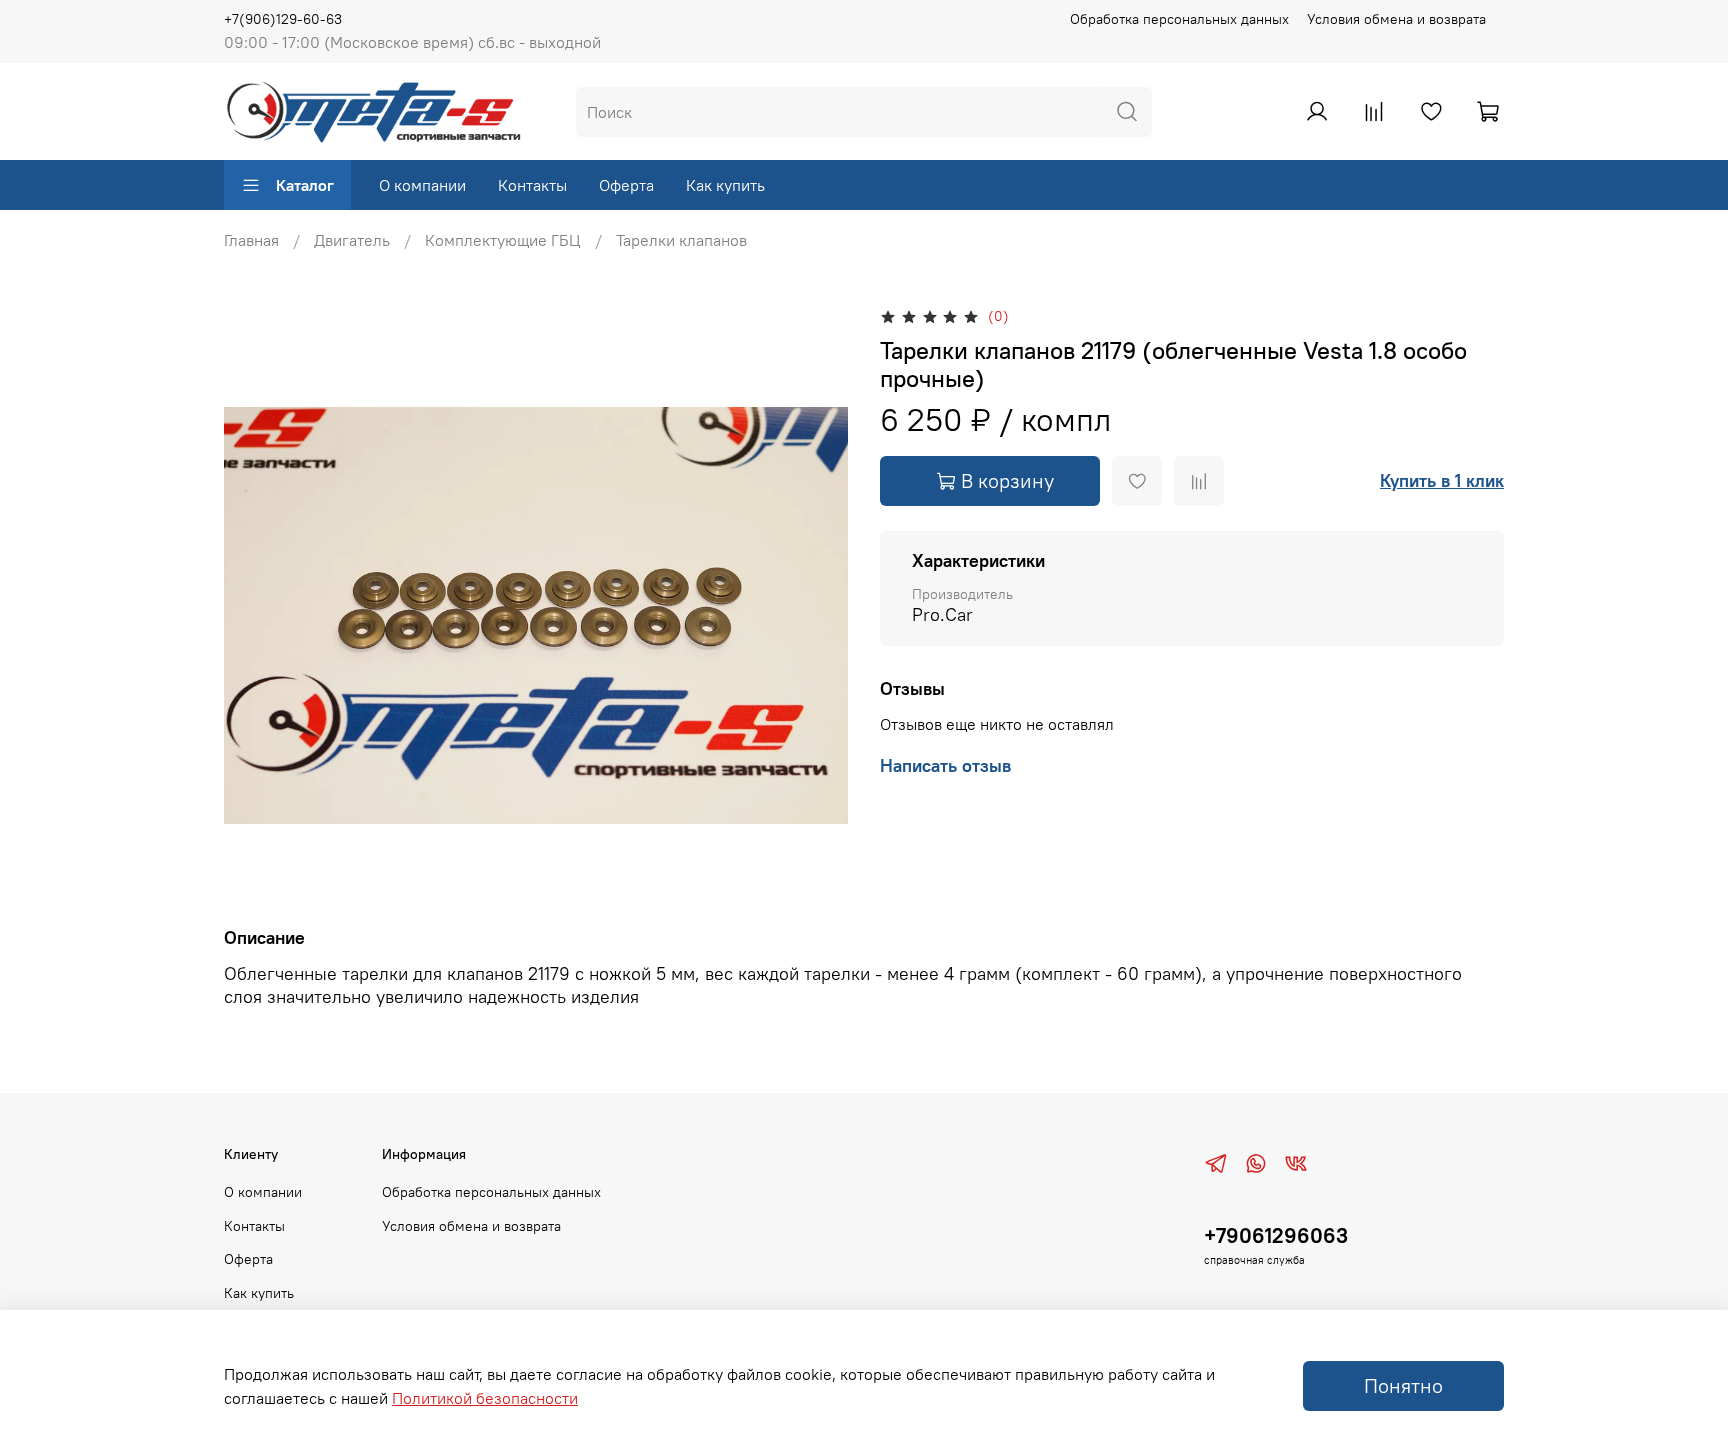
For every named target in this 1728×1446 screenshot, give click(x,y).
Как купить (725, 185)
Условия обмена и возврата (1396, 19)
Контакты (532, 185)
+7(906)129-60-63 (283, 19)
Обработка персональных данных (1179, 19)
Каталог (305, 185)
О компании (422, 185)
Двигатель (352, 240)
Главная (251, 240)
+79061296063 (1276, 1235)
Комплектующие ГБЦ (503, 240)
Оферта (626, 185)
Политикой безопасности (485, 1398)
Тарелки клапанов (681, 240)
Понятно (1403, 1385)
